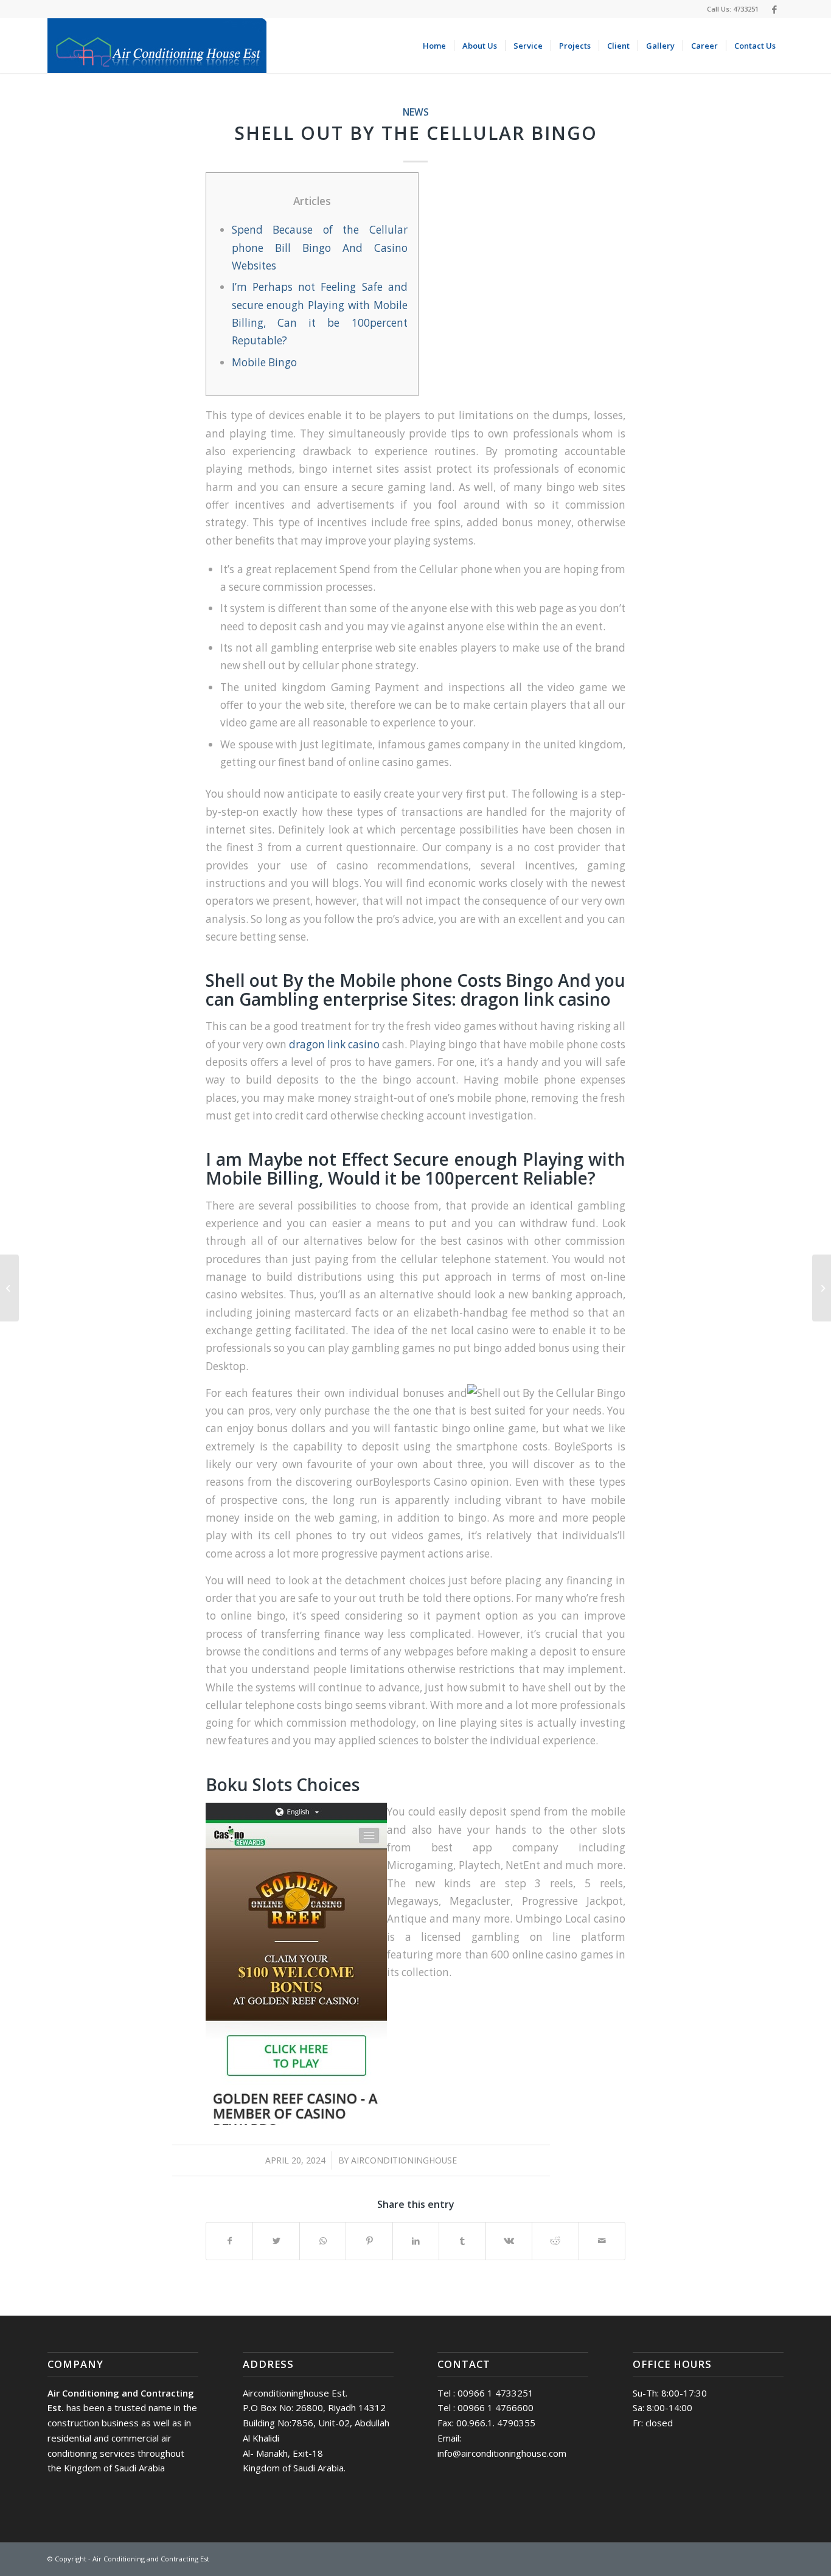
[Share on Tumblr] (462, 2241)
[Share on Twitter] (276, 2241)
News (416, 112)
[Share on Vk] (509, 2241)
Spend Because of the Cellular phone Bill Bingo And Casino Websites (320, 248)
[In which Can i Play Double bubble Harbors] (9, 1288)
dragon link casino (334, 1044)
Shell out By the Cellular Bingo (416, 133)
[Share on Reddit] (555, 2241)
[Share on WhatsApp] (323, 2241)
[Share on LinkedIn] (416, 2241)
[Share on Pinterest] (369, 2241)
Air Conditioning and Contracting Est (151, 2559)
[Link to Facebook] (774, 9)
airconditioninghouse (404, 2160)
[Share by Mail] (602, 2241)
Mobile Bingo (264, 362)
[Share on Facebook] (229, 2241)
